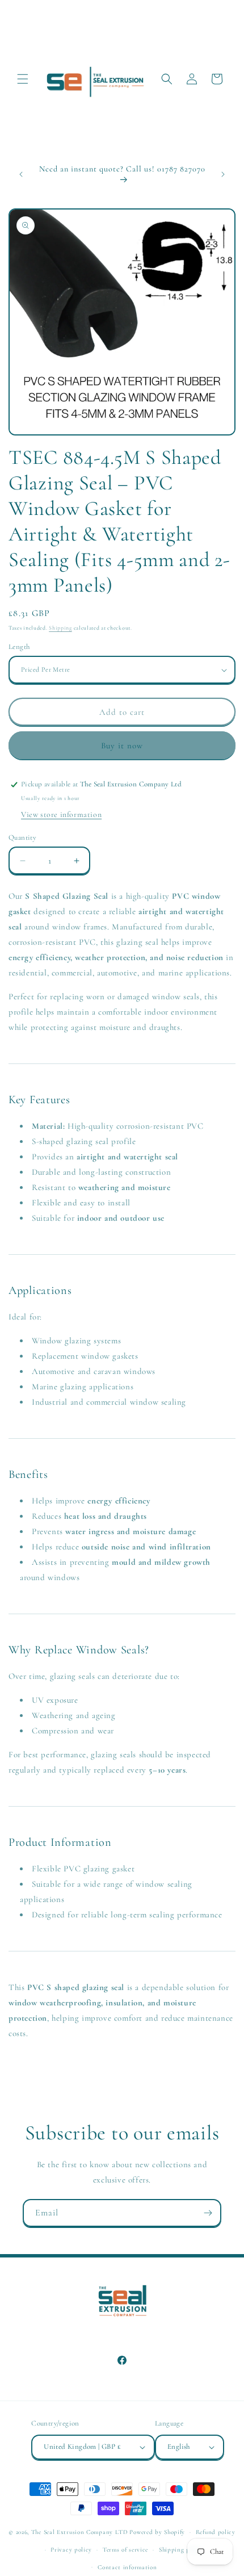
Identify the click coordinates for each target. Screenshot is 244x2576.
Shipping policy (182, 2550)
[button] (23, 79)
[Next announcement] (223, 174)
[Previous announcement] (21, 174)
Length (19, 647)
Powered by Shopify (157, 2532)
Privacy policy (71, 2550)
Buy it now (122, 745)
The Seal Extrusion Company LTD (80, 2532)
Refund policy (216, 2532)
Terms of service (125, 2550)
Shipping (60, 628)
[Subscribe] (208, 2213)
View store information (61, 814)
